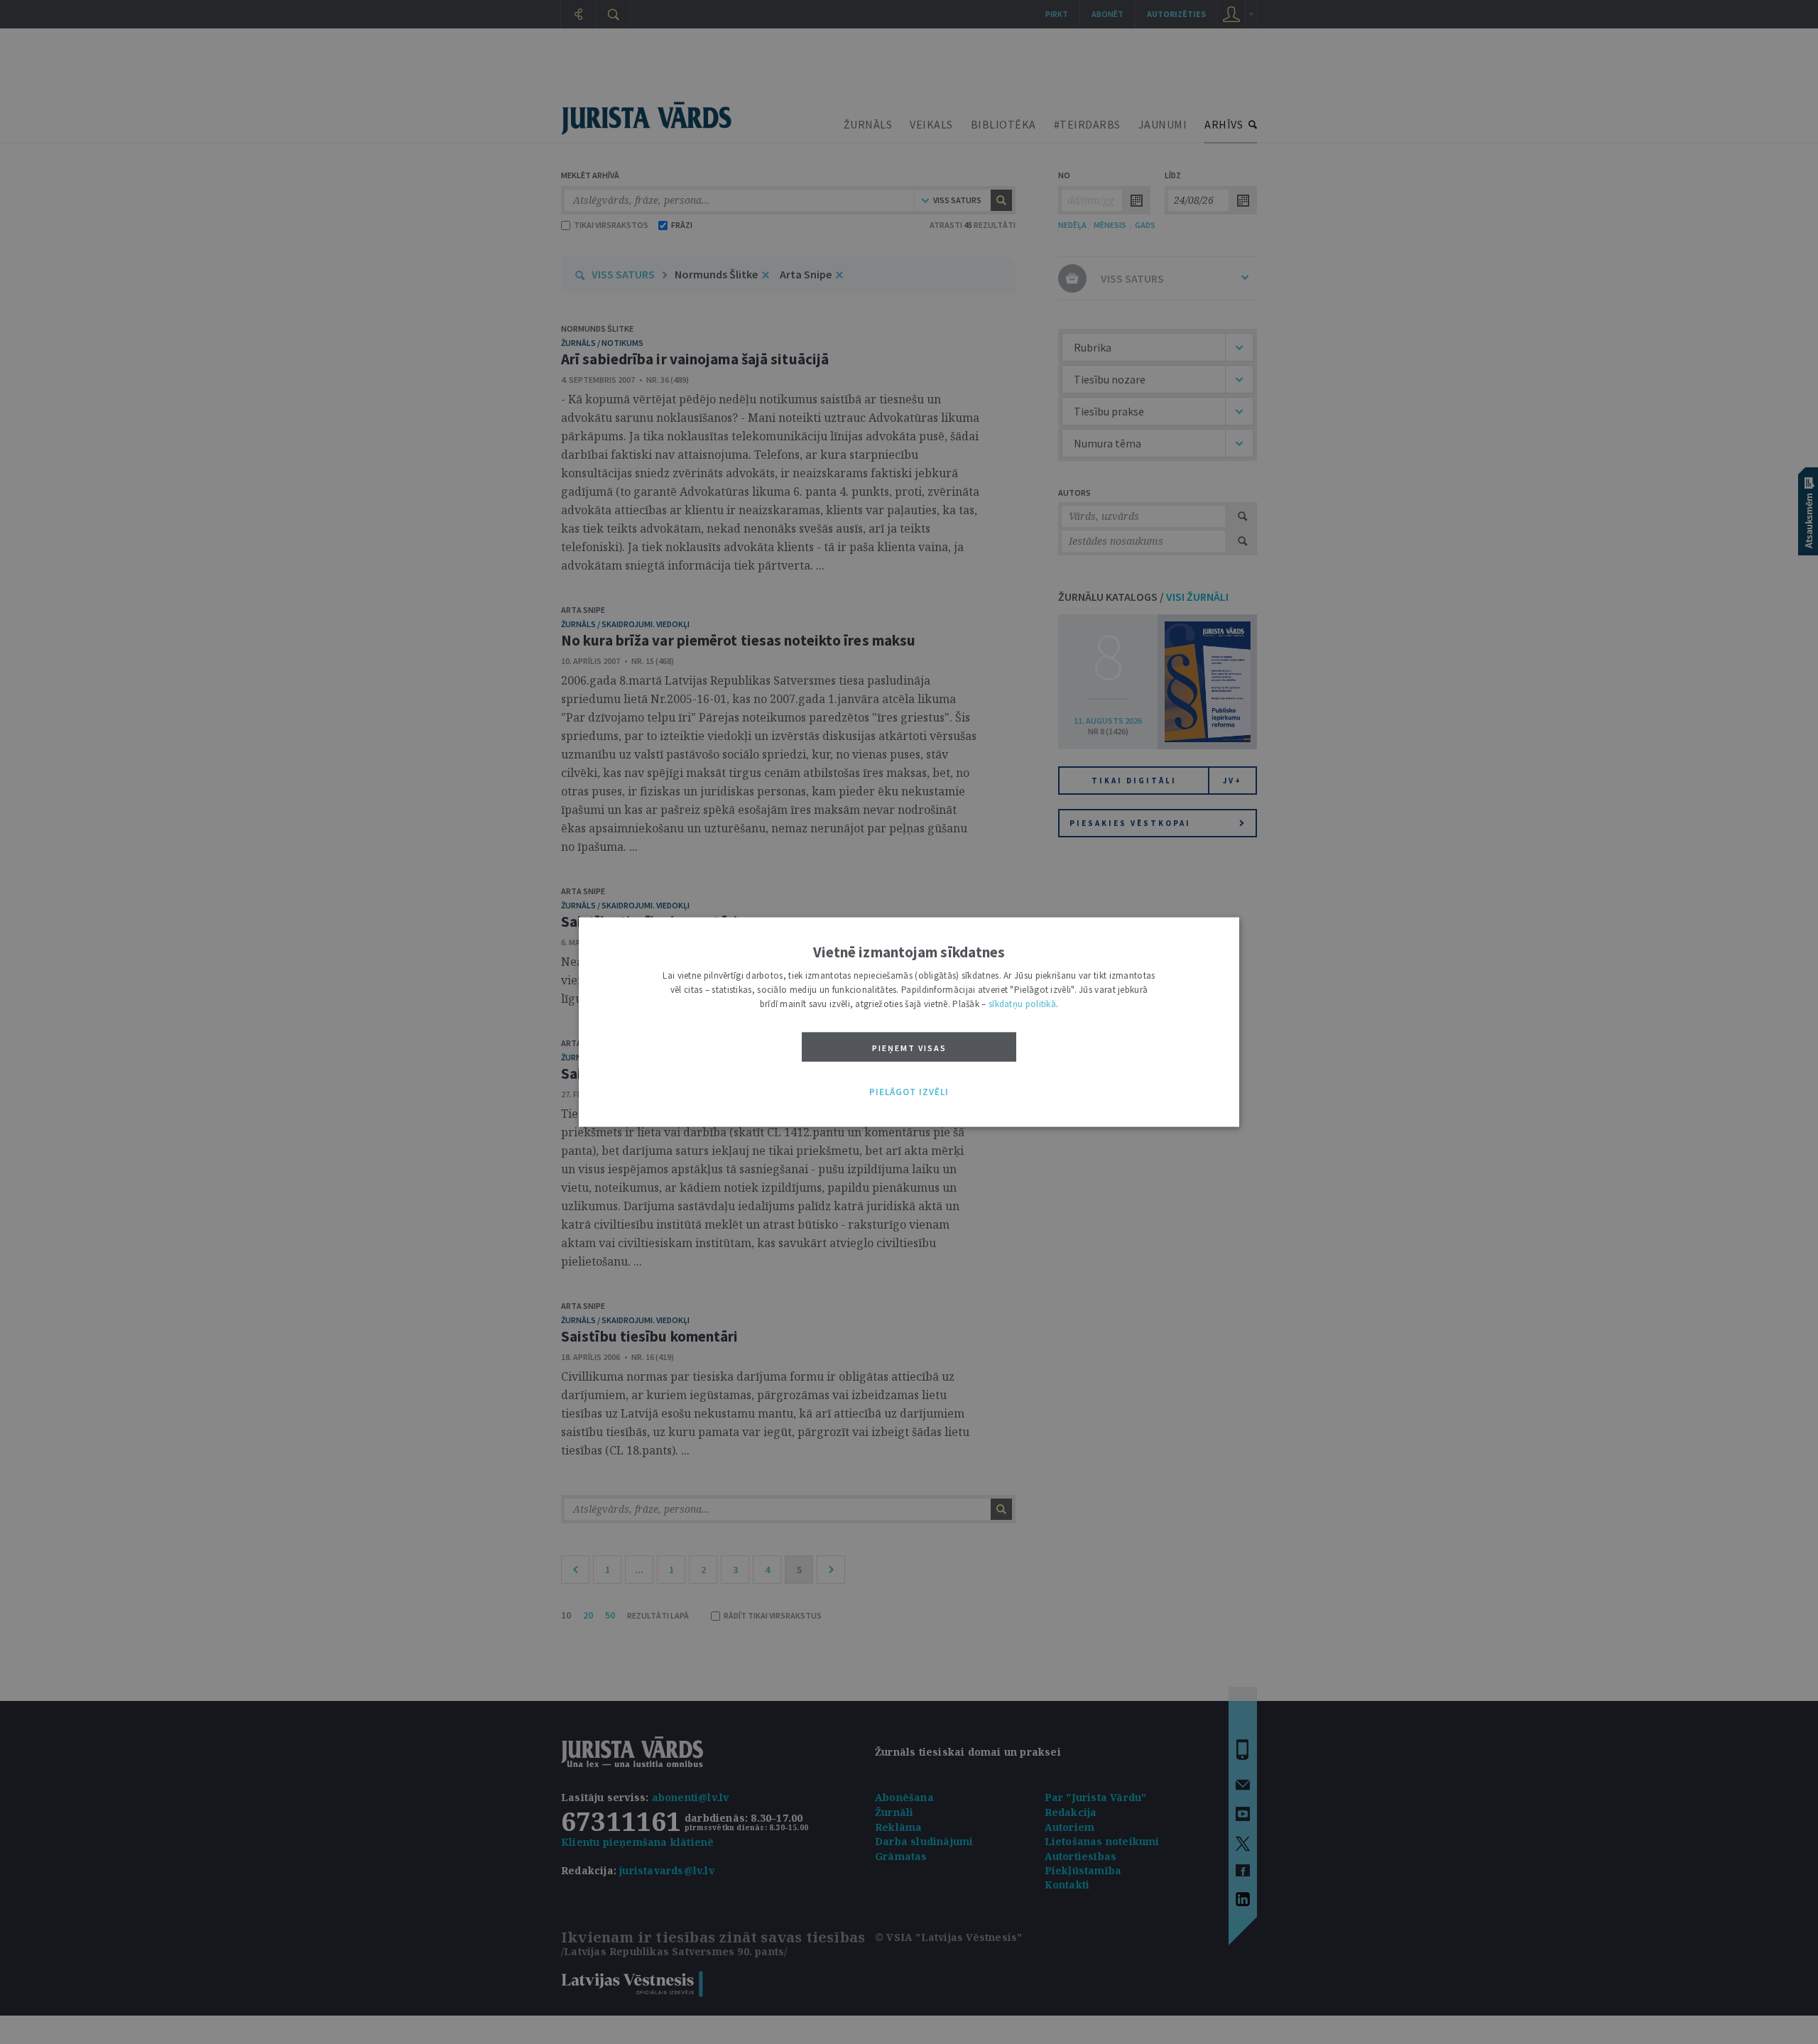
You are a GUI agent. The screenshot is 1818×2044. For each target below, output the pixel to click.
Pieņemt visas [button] (909, 1048)
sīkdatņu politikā (1022, 1004)
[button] (909, 1092)
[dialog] (909, 1022)
